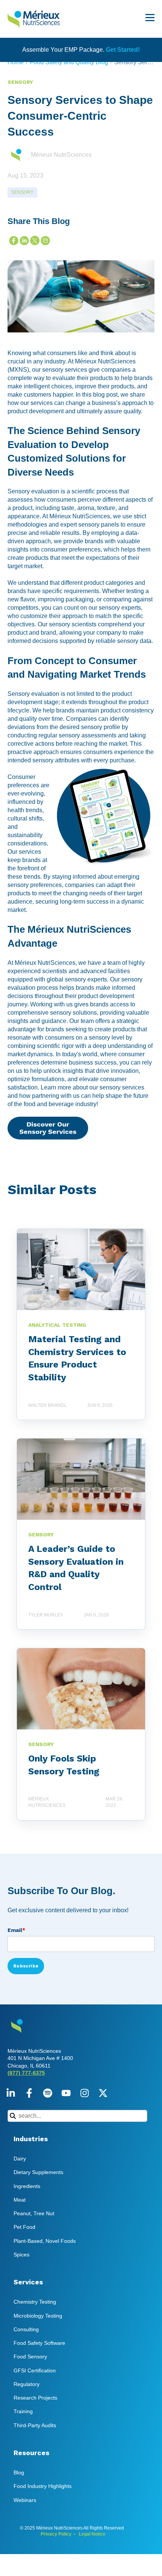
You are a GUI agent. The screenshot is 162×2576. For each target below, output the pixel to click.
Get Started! (123, 50)
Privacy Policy (56, 2534)
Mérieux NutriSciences (61, 155)
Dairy (20, 2159)
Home (16, 62)
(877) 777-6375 (26, 2073)
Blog (19, 2472)
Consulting (26, 2329)
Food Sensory (30, 2357)
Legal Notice (92, 2534)
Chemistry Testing (35, 2302)
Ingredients (27, 2186)
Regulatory (27, 2384)
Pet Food (24, 2227)
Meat (20, 2200)
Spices (21, 2255)
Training (23, 2411)
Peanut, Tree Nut (34, 2213)
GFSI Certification (35, 2370)
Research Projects (35, 2398)
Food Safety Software (39, 2343)
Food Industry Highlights (43, 2486)
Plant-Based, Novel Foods (45, 2241)
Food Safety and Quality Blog (69, 62)
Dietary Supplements (38, 2172)
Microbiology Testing (38, 2316)
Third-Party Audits (35, 2425)
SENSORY (22, 192)
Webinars (25, 2500)
